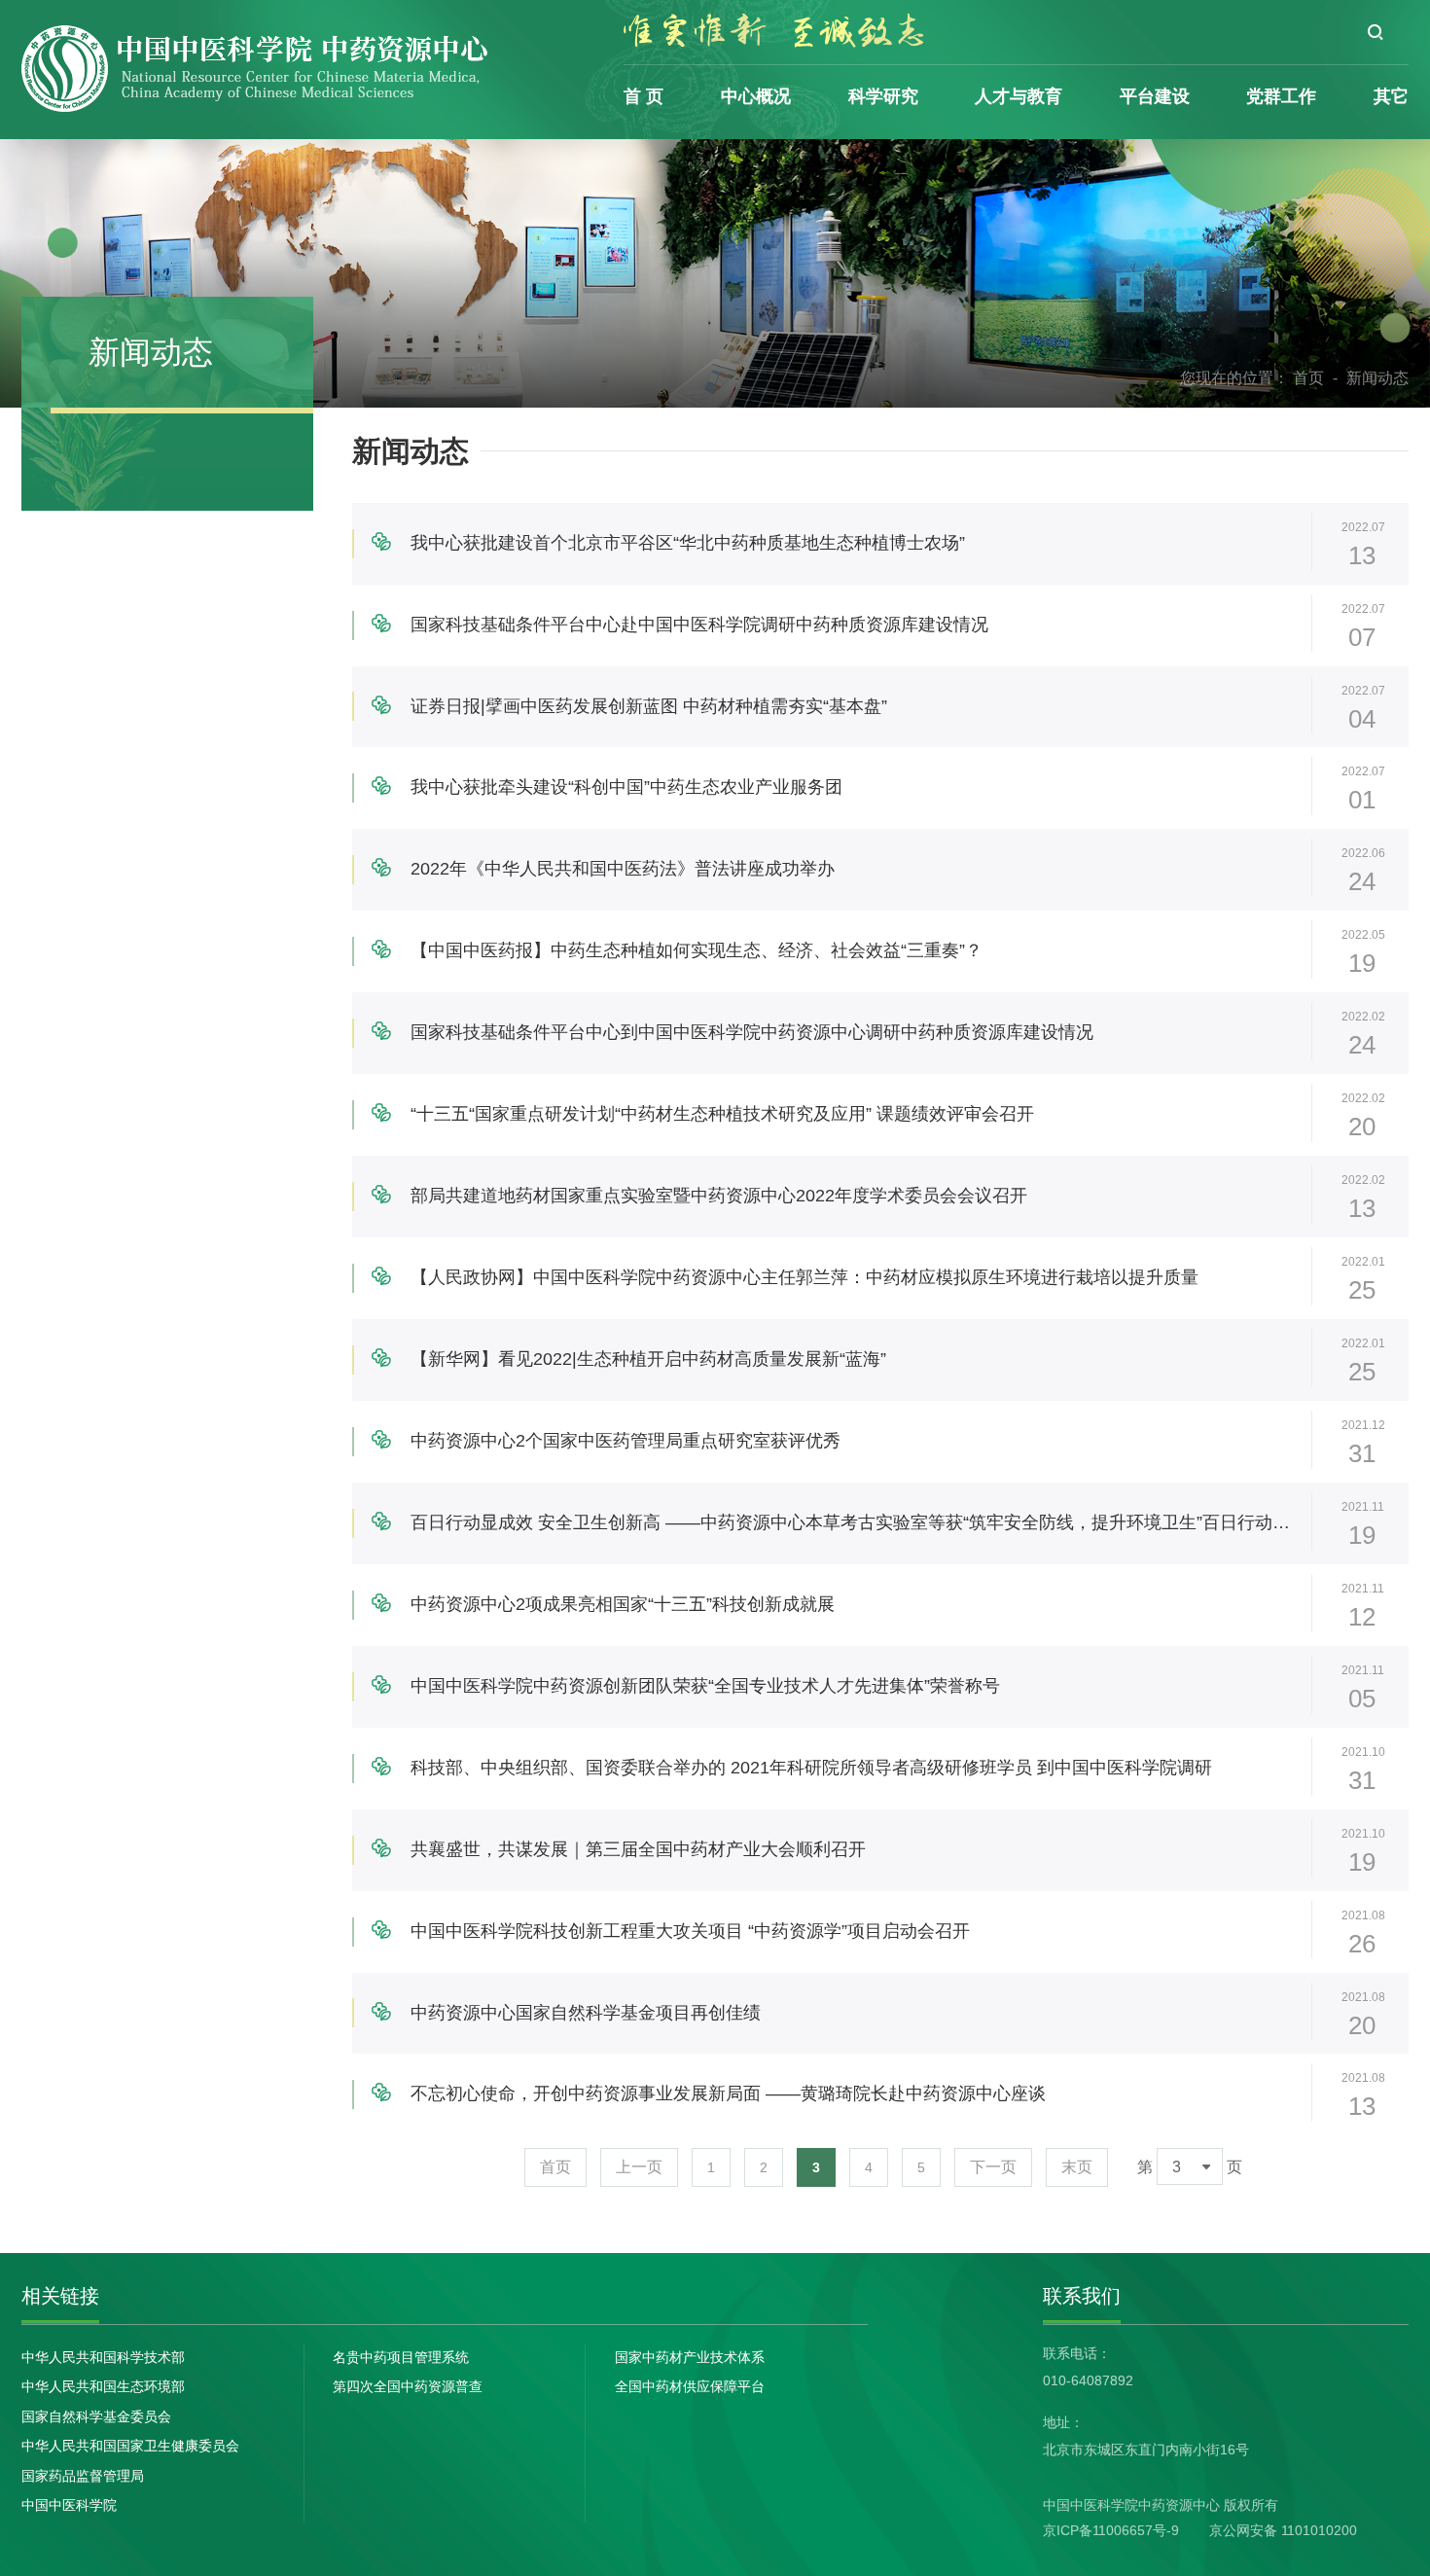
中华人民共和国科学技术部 (103, 2357)
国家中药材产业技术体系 (690, 2357)
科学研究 (883, 96)
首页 (1308, 378)
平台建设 (1155, 96)
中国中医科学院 (69, 2505)
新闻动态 (1377, 378)
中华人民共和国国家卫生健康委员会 (130, 2446)
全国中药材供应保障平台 (690, 2386)
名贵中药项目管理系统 (401, 2357)
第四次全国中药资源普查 (408, 2386)
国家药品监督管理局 (83, 2476)
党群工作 (1281, 96)
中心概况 (756, 96)
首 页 (643, 96)
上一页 (639, 2167)
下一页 (993, 2167)
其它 (1391, 96)
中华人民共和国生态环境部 (103, 2386)
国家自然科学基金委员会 (96, 2416)
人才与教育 (1019, 96)
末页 (1077, 2167)
